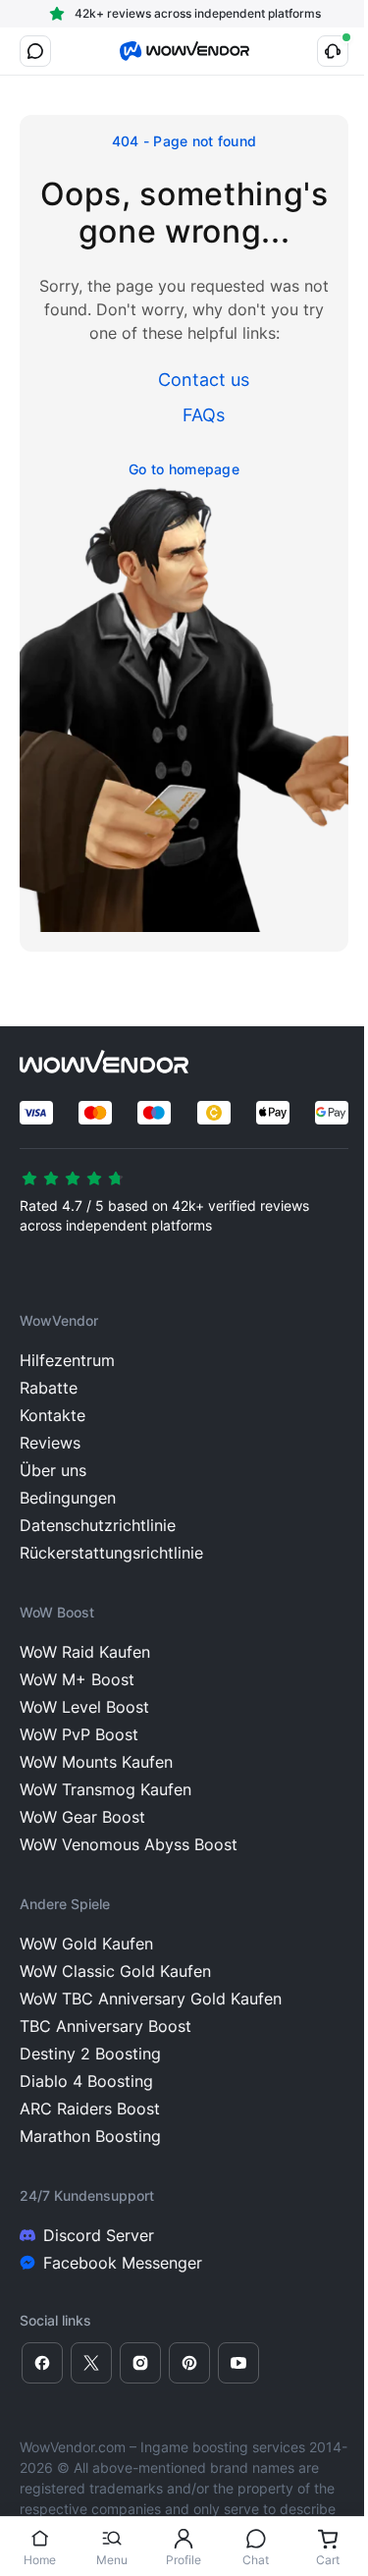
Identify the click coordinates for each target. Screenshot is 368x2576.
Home (40, 2560)
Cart (328, 2560)
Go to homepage (184, 469)
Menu (112, 2560)
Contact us (204, 380)
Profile (184, 2560)
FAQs (204, 415)
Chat (256, 2560)
